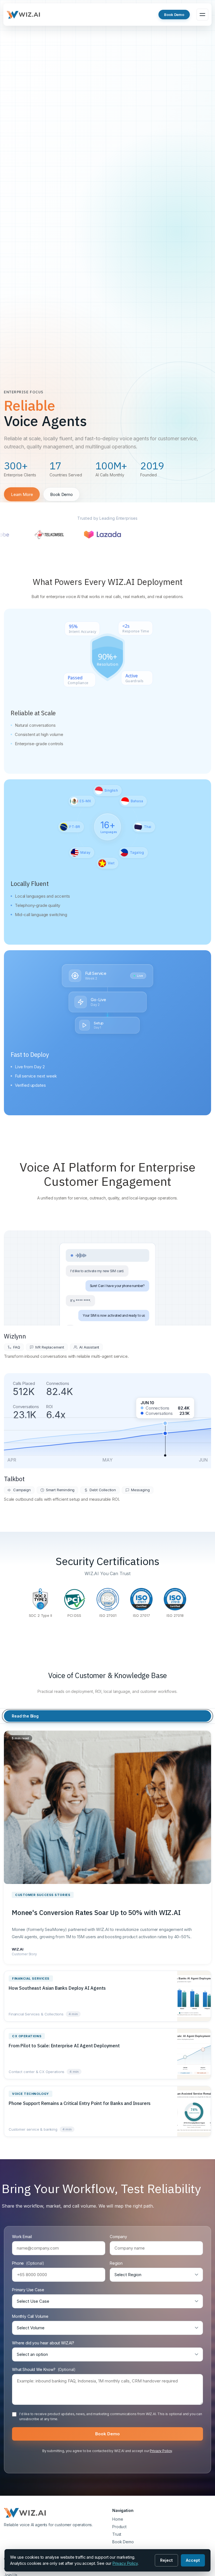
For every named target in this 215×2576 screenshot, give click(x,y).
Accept (193, 2560)
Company (118, 2237)
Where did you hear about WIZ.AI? (43, 2343)
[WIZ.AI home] (24, 15)
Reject (166, 2560)
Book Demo (174, 15)
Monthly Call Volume (30, 2316)
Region (116, 2263)
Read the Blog (25, 1716)
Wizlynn (15, 1336)
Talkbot (14, 1479)
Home (118, 2519)
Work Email (22, 2237)
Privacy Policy (161, 2451)
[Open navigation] (202, 15)
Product (119, 2527)
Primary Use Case (28, 2290)
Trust (117, 2534)
